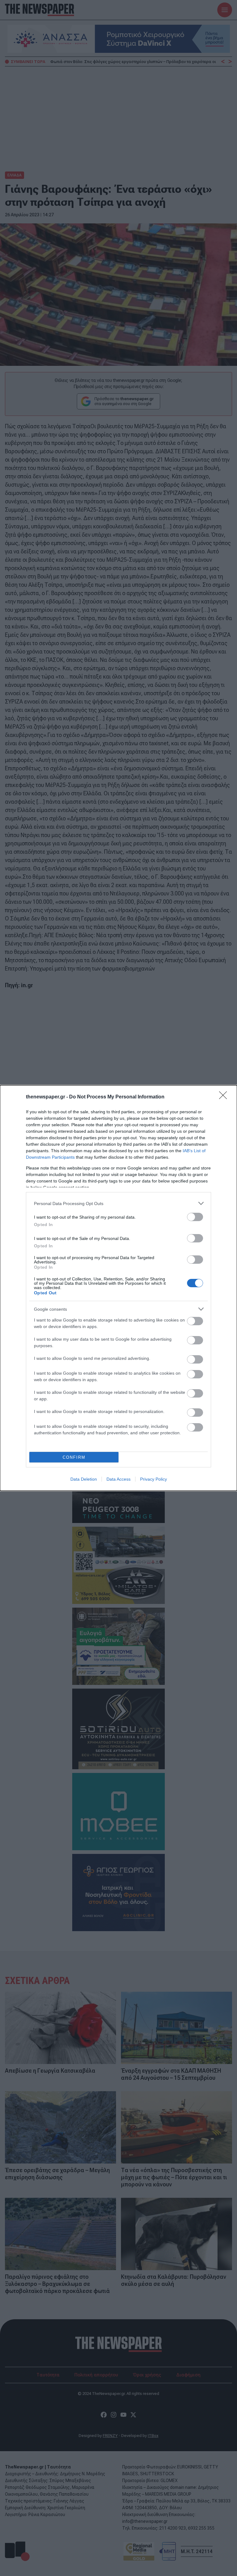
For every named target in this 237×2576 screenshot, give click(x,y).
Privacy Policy (154, 1479)
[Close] (225, 1097)
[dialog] (118, 1288)
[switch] (195, 1217)
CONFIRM (74, 1457)
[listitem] (118, 1203)
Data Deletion (84, 1479)
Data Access (118, 1479)
